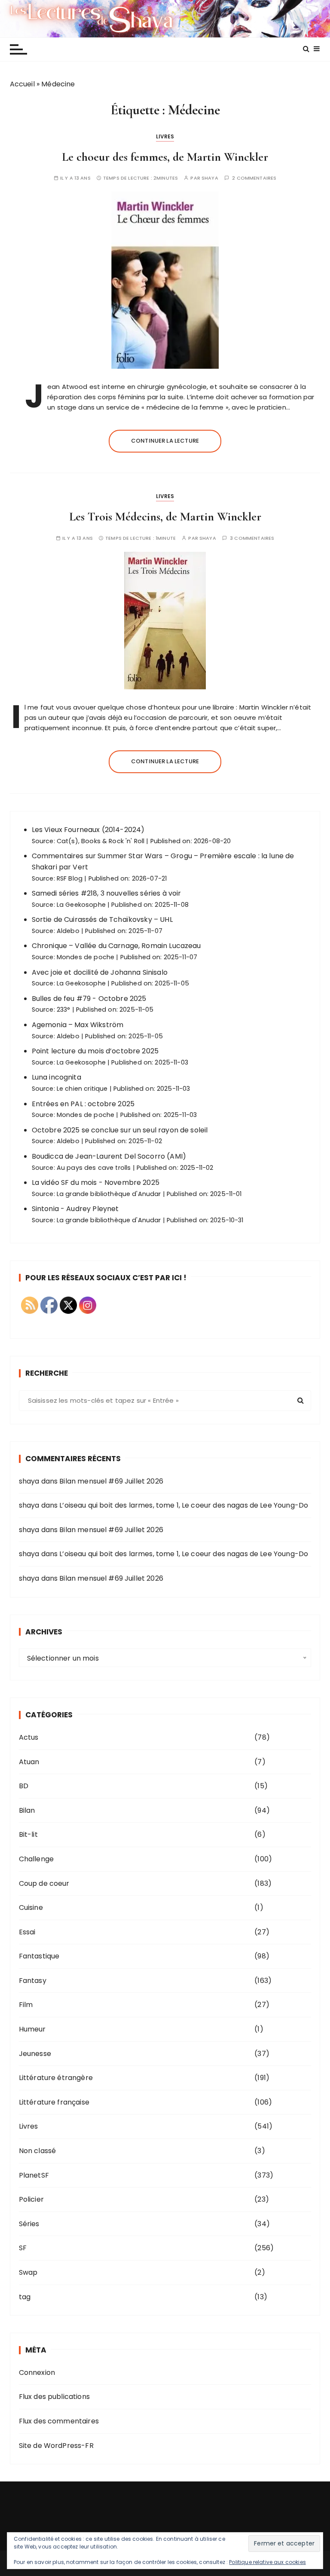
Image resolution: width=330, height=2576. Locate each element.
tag (25, 2297)
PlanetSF (34, 2175)
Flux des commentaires (59, 2421)
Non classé (38, 2151)
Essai (27, 1932)
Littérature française (54, 2102)
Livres (165, 136)
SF (23, 2248)
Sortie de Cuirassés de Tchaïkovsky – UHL (102, 919)
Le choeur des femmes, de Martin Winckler (165, 157)
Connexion (37, 2373)
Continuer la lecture (165, 441)
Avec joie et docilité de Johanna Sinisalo (100, 972)
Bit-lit (28, 1834)
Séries (29, 2224)
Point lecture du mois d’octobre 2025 (95, 1051)
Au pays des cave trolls (94, 1168)
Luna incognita (57, 1077)
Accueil (22, 84)
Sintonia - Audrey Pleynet (75, 1209)
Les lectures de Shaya (165, 18)
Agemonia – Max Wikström (78, 1025)
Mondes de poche (86, 957)
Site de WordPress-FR (56, 2446)
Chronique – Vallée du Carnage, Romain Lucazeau (116, 946)
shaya (210, 178)
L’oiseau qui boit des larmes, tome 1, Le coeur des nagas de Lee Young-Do (184, 1505)
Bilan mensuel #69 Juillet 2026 (111, 1481)
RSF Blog (70, 878)
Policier (31, 2199)
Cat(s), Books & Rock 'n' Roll (101, 841)
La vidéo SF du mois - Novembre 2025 (96, 1182)
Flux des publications (54, 2397)
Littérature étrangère (56, 2078)
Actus (29, 1737)
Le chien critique (82, 1089)
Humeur (32, 2029)
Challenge (36, 1859)
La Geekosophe (81, 905)
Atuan (29, 1762)
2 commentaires (254, 178)
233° (64, 1010)
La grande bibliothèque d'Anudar (109, 1194)
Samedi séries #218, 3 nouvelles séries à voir (107, 893)
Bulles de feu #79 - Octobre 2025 (89, 999)
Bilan (27, 1810)
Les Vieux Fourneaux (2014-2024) (88, 830)
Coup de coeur (44, 1883)
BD (24, 1786)
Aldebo (68, 931)
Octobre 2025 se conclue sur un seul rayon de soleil (120, 1130)
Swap (28, 2272)
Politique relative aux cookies (267, 2562)
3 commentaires (252, 538)
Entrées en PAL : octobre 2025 (83, 1104)
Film (26, 2005)
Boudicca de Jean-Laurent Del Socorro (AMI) (109, 1156)
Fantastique (39, 1956)
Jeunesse (35, 2054)
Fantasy (33, 1981)
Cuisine (31, 1908)
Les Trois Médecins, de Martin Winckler (165, 517)
